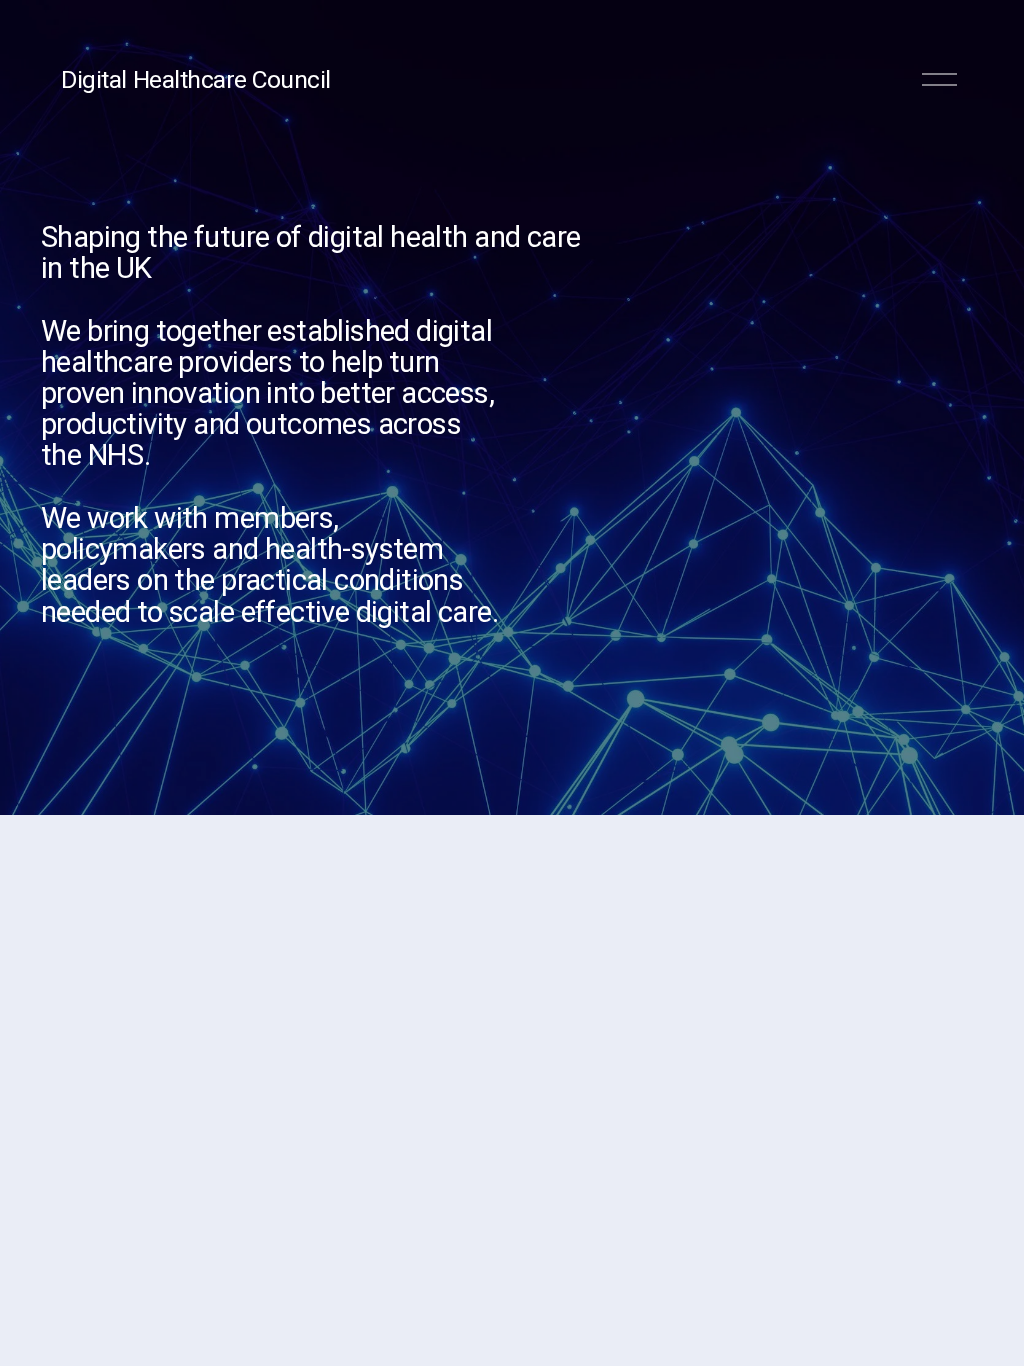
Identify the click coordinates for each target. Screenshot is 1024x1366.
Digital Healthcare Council (195, 79)
